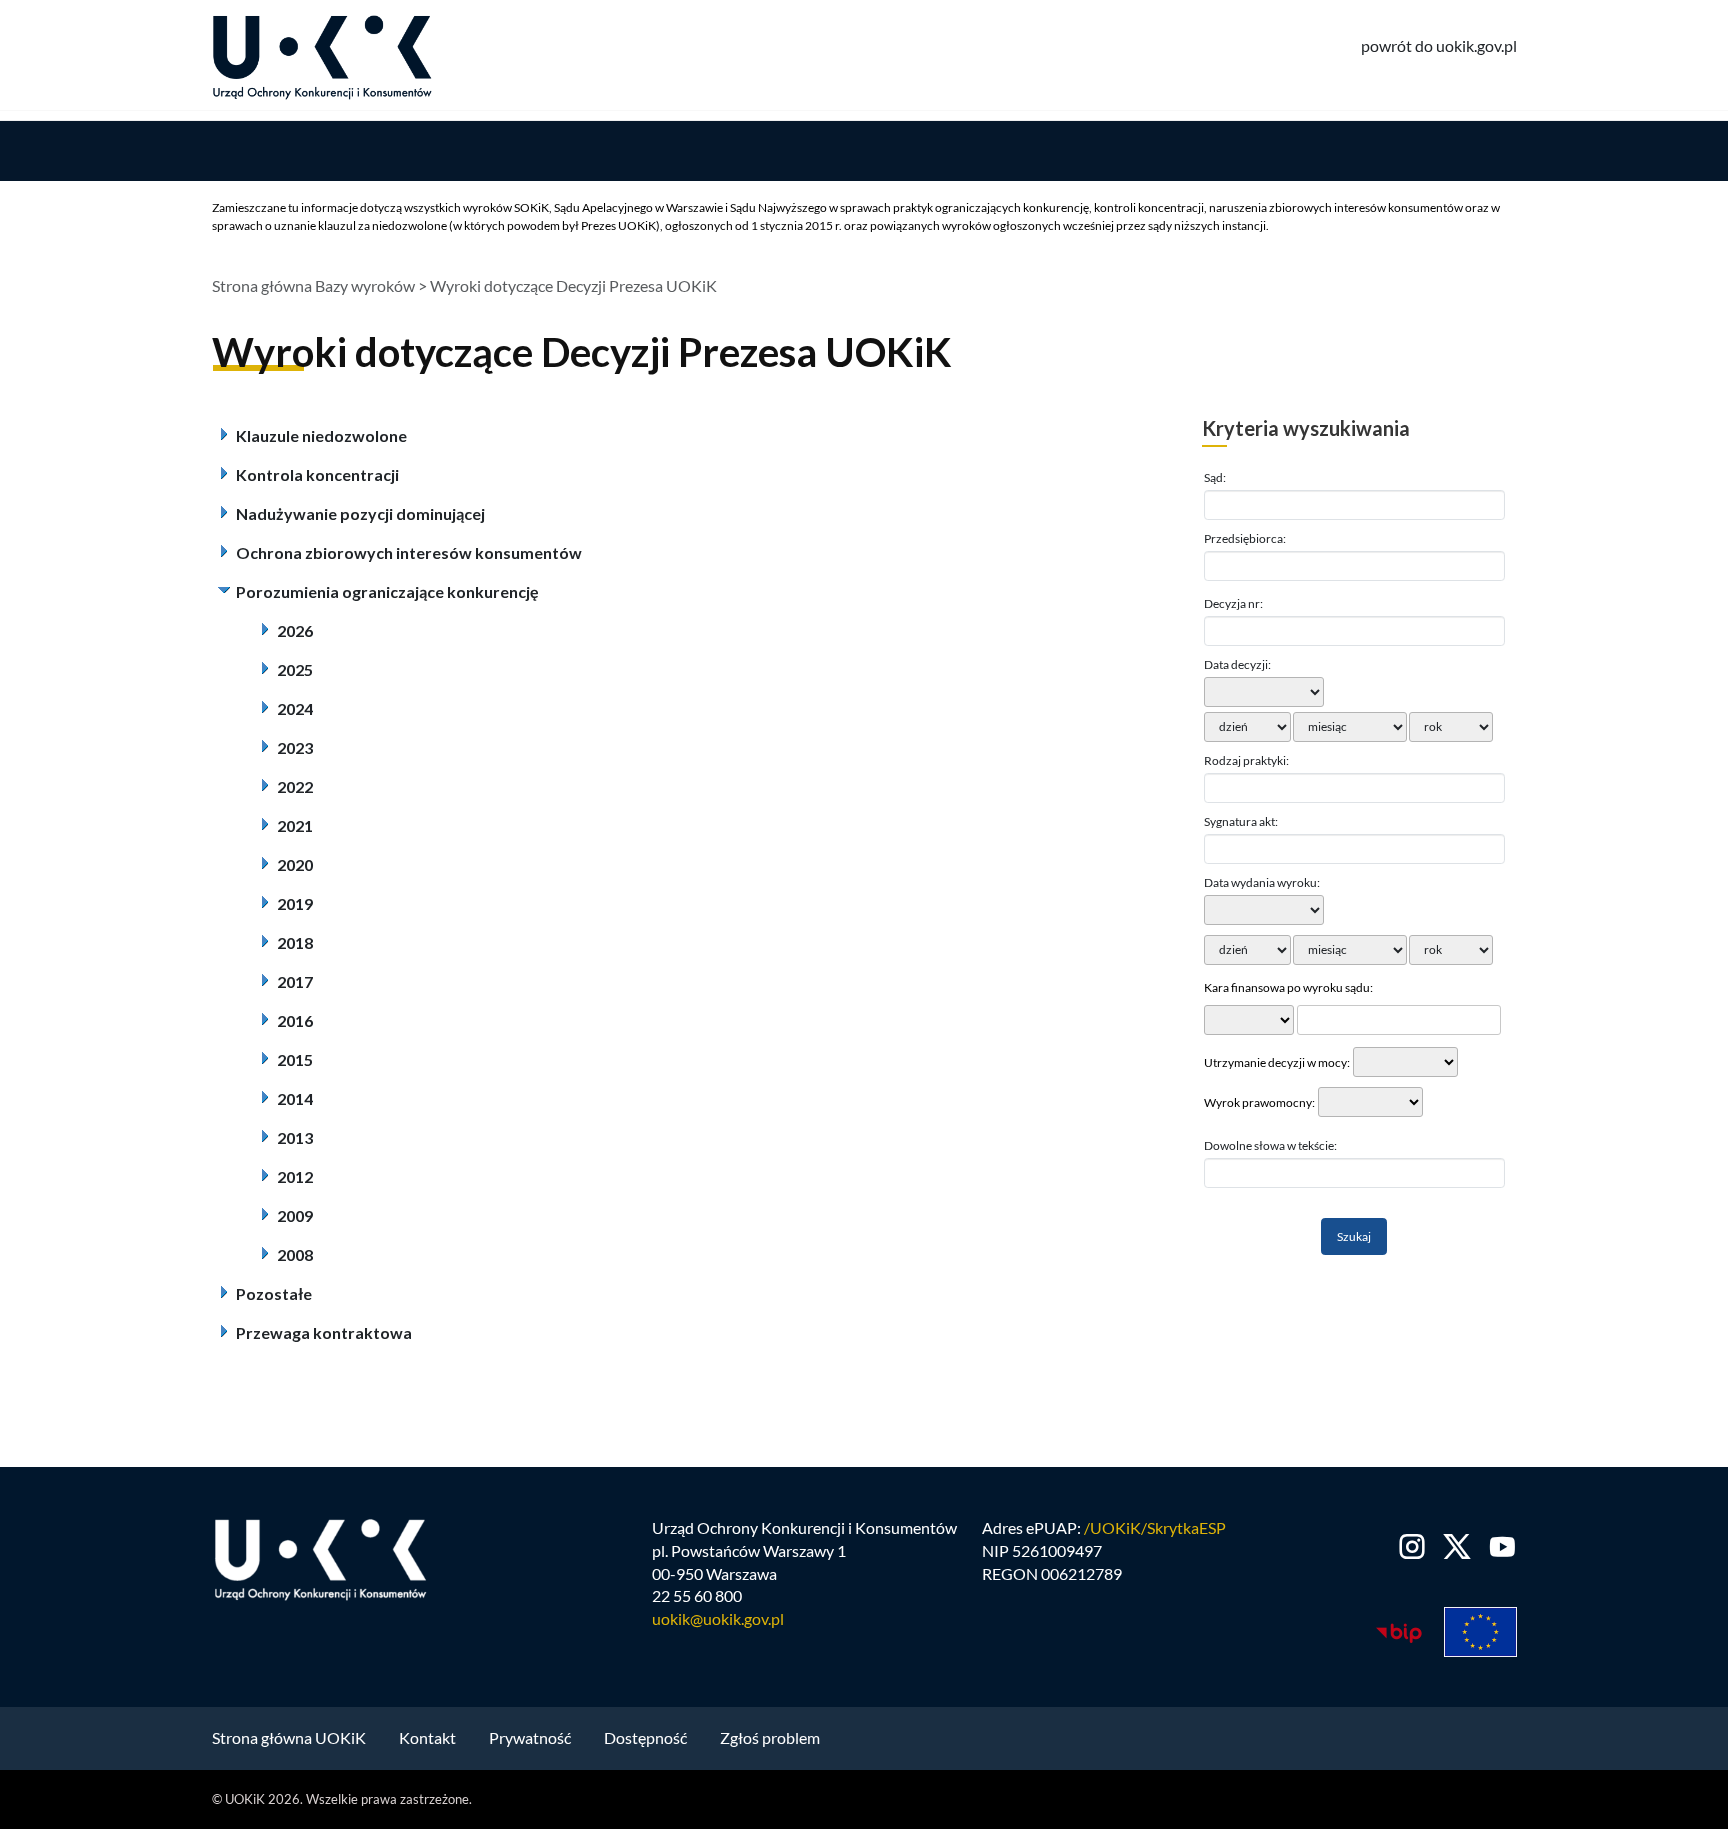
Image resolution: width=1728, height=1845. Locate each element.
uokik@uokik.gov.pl (718, 1618)
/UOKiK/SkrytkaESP (1155, 1527)
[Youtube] (1498, 1546)
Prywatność (530, 1737)
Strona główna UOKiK (289, 1737)
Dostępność (645, 1737)
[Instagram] (1412, 1546)
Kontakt (427, 1737)
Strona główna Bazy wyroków (313, 285)
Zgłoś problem (770, 1737)
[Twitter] (1457, 1546)
